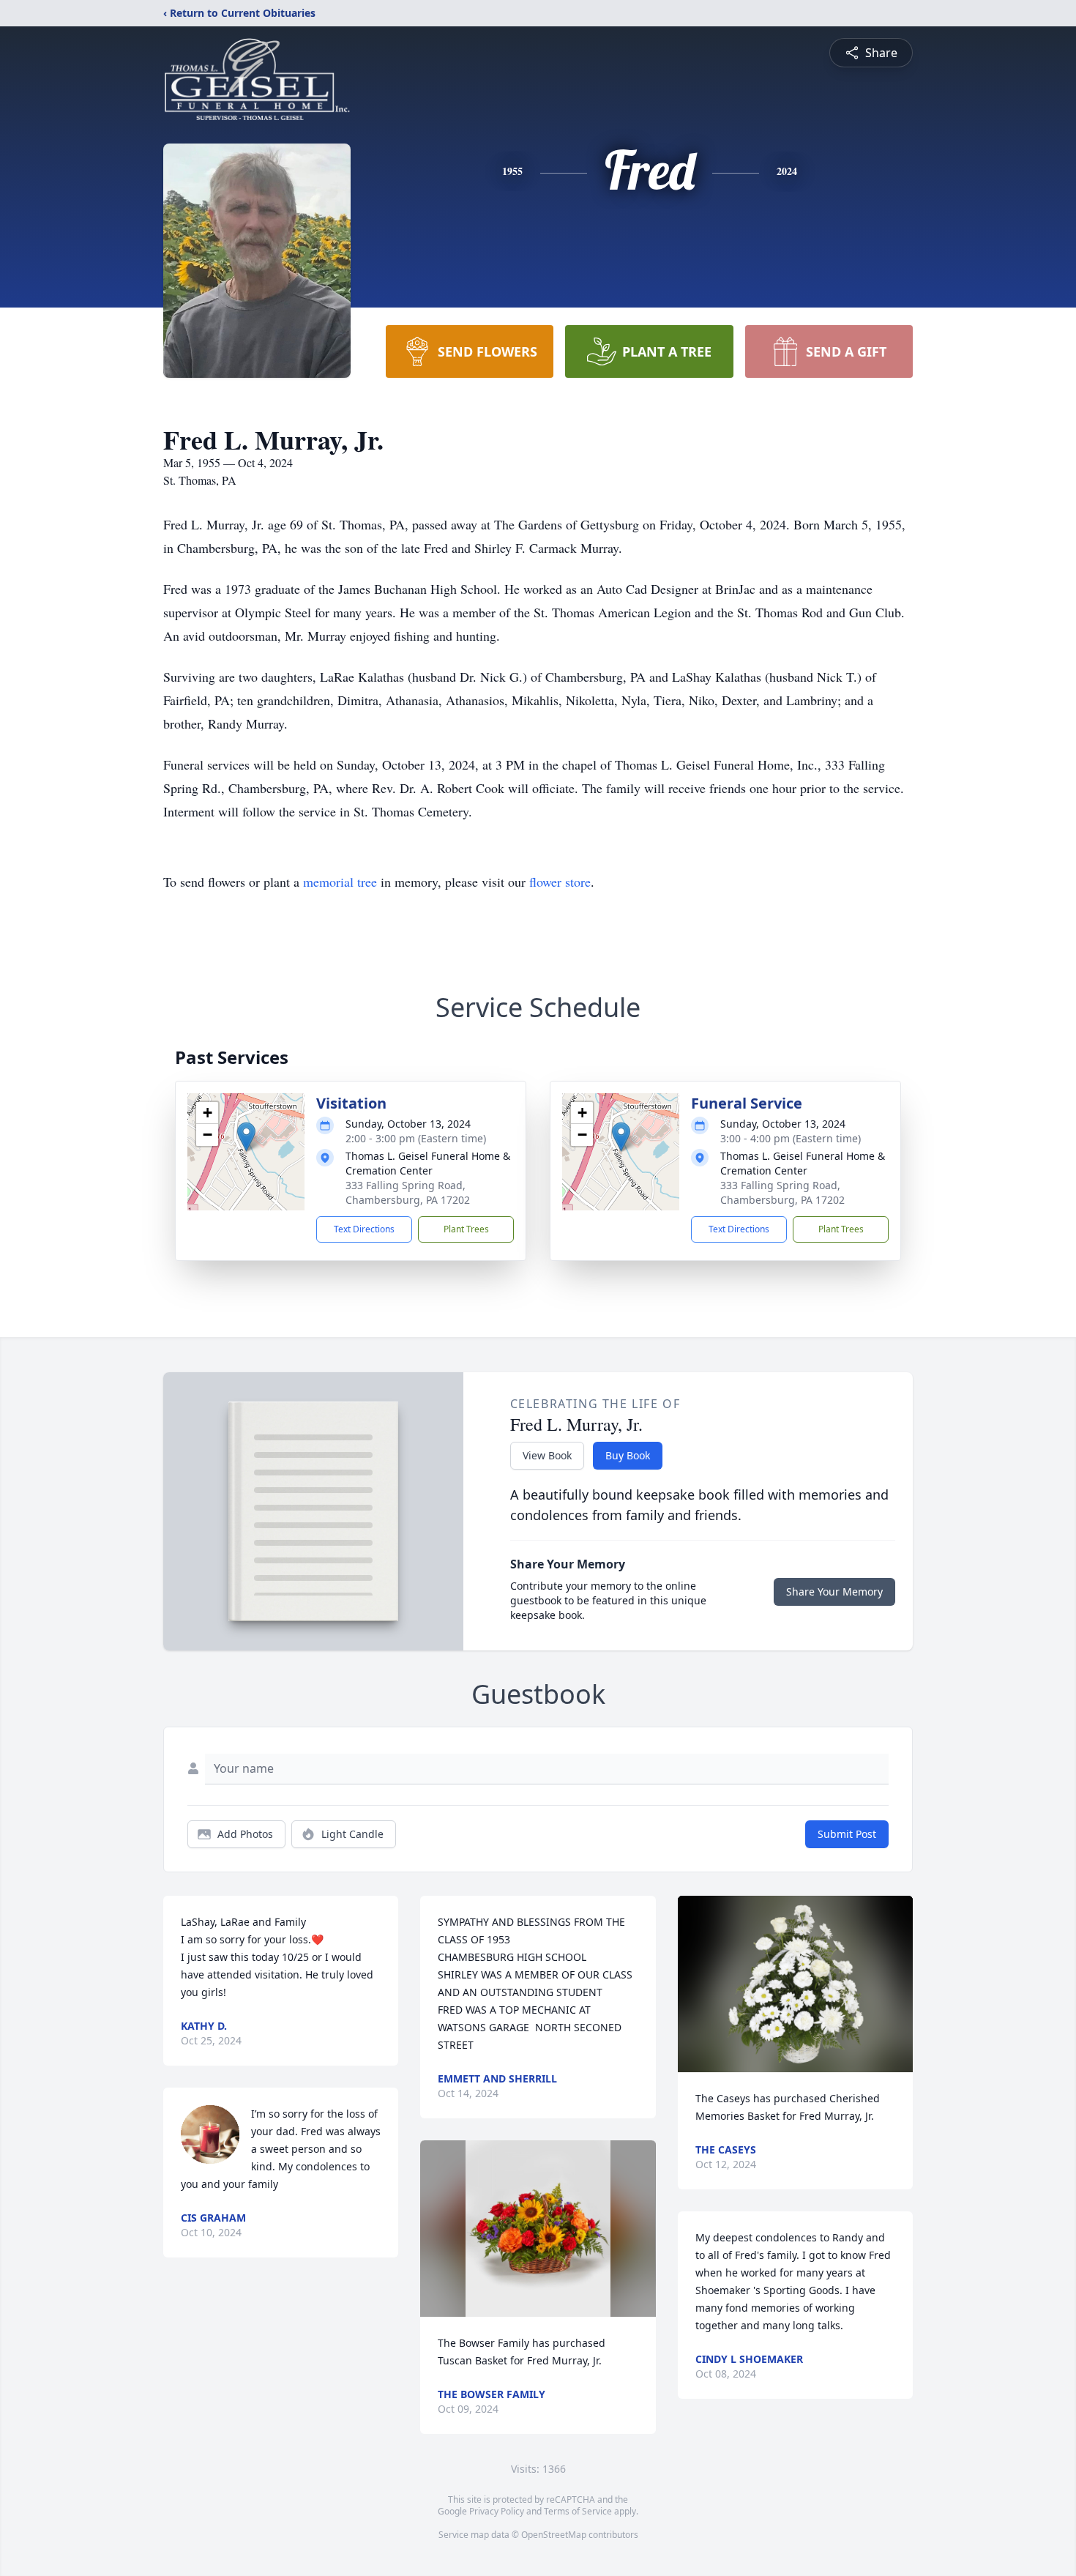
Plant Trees (466, 1229)
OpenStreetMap (554, 2535)
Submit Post (847, 1834)
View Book (547, 1455)
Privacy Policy (497, 2511)
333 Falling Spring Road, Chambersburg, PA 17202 (408, 1192)
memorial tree (340, 882)
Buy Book (628, 1455)
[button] (246, 1137)
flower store (560, 882)
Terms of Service (578, 2511)
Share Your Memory (834, 1592)
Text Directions (364, 1229)
